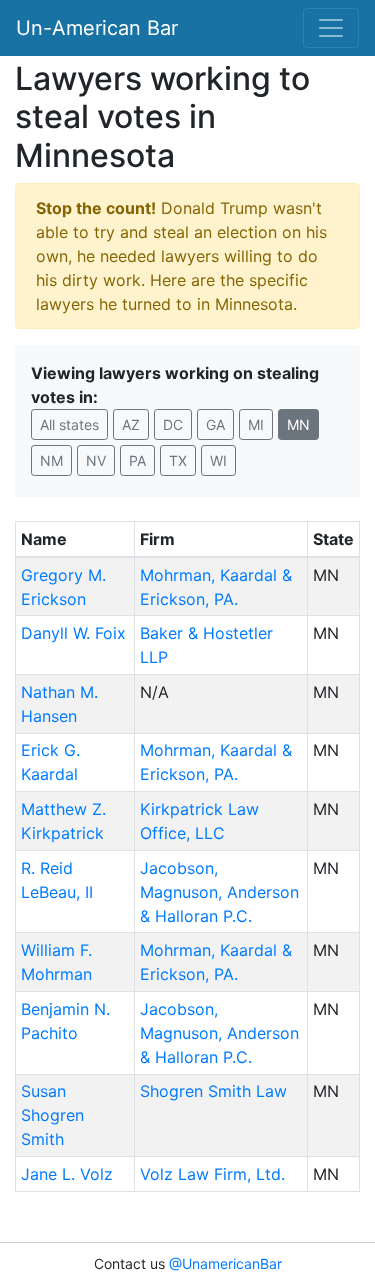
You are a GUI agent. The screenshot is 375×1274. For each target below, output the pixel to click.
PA (137, 460)
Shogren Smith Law (213, 1091)
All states (69, 424)
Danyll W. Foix (73, 633)
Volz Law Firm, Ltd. (212, 1174)
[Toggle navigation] (331, 28)
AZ (131, 424)
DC (173, 424)
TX (178, 460)
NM (51, 460)
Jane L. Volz (67, 1174)
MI (256, 424)
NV (96, 460)
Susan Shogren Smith (52, 1115)
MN (298, 424)
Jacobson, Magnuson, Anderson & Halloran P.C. (219, 892)
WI (218, 460)
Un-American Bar (97, 28)
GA (215, 424)
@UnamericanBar (225, 1263)
